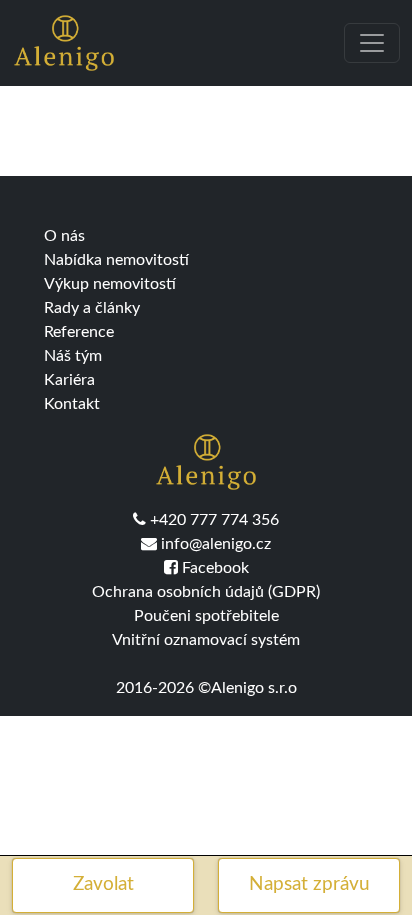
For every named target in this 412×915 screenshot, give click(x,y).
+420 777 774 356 (212, 520)
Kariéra (69, 380)
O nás (64, 236)
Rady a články (92, 308)
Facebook (213, 568)
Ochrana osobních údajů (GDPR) (206, 592)
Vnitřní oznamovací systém (206, 640)
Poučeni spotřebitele (206, 616)
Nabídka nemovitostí (116, 260)
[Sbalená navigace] (372, 43)
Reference (79, 332)
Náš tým (73, 356)
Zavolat (103, 884)
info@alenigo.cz (214, 544)
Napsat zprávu (309, 884)
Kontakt (72, 404)
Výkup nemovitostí (110, 284)
